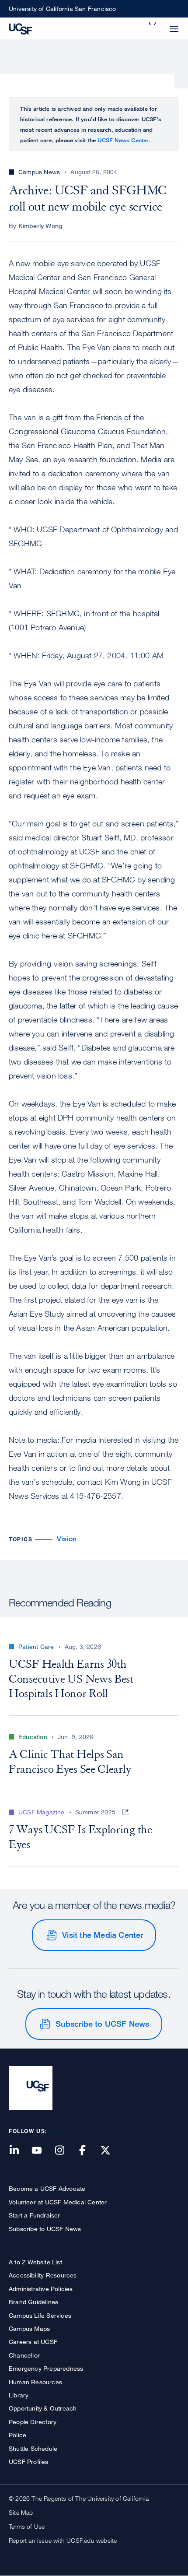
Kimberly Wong (40, 226)
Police (17, 2435)
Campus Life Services (40, 2315)
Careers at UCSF (33, 2342)
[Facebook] (88, 2151)
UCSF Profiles (29, 2462)
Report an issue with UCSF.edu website (63, 2540)
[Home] (21, 28)
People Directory (33, 2422)
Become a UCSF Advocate (47, 2188)
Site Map (21, 2512)
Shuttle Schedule (33, 2448)
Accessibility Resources (43, 2275)
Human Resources (35, 2382)
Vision (67, 1539)
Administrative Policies (41, 2289)
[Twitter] (111, 2151)
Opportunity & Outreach (43, 2408)
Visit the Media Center (103, 1935)
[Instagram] (65, 2151)
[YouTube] (42, 2151)
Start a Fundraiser (35, 2215)
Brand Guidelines (33, 2302)
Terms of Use (27, 2526)
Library (19, 2395)
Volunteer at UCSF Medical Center (58, 2202)
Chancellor (24, 2355)
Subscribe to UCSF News (102, 2024)
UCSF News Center (123, 140)
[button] (153, 24)
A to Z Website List (35, 2262)
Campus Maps (29, 2328)
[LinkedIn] (19, 2151)
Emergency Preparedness (46, 2368)
